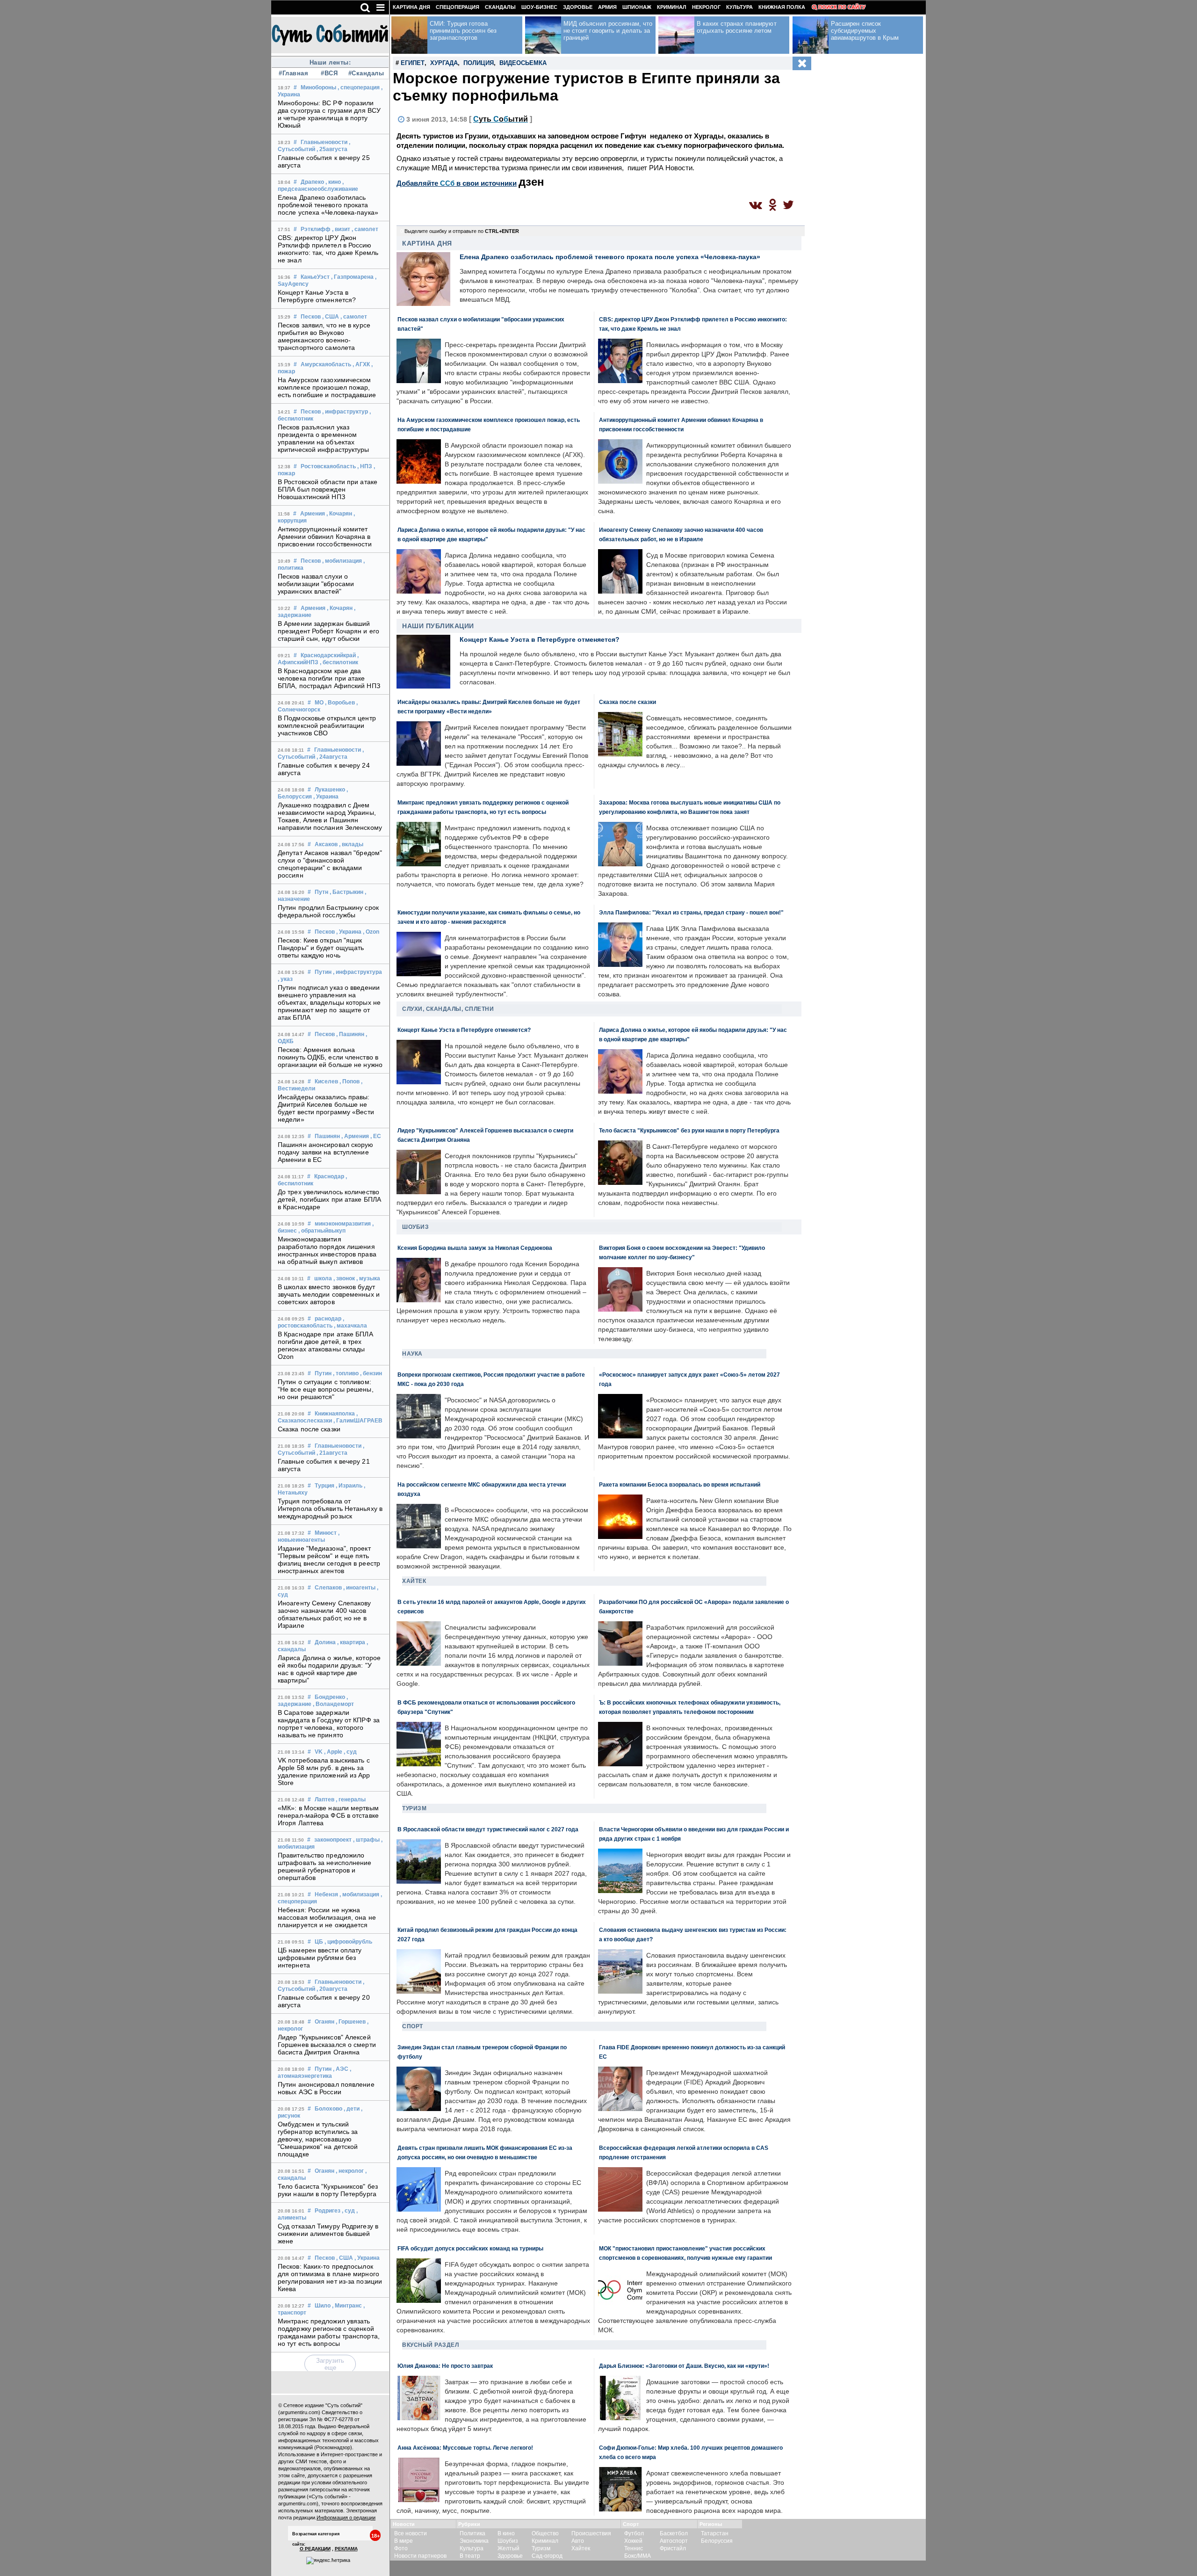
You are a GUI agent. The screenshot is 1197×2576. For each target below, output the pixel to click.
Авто (578, 2541)
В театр (470, 2556)
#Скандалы (365, 73)
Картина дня (411, 7)
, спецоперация (359, 87)
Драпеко (312, 182)
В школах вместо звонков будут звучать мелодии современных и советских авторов (329, 1294)
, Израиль (349, 1486)
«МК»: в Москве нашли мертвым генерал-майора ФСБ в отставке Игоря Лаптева (328, 1815)
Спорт (413, 2026)
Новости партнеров (420, 2556)
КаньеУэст (315, 277)
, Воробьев (340, 703)
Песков (311, 317)
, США (331, 317)
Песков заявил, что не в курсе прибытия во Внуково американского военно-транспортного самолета (324, 336)
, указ (285, 979)
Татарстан (715, 2533)
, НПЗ (365, 466)
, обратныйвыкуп (322, 1231)
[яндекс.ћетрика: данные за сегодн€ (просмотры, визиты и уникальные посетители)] (328, 2561)
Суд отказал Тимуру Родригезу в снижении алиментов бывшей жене (328, 2234)
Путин (323, 972)
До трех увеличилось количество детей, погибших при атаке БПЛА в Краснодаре (329, 1199)
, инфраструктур (345, 412)
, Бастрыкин (346, 892)
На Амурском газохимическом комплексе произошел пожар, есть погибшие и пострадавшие (327, 387)
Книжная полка (782, 7)
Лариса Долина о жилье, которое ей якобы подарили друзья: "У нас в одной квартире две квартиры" (329, 1669)
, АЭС (341, 2069)
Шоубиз (415, 1227)
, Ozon (371, 932)
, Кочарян (339, 514)
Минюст (326, 1533)
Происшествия (591, 2533)
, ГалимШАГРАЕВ (358, 1421)
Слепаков (328, 1588)
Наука (412, 1354)
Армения (313, 514)
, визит (341, 229)
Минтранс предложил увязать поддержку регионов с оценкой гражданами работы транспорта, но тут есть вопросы (329, 2332)
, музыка (368, 1278)
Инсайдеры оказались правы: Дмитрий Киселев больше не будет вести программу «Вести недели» (326, 1108)
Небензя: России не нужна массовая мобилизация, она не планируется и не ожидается (327, 1917)
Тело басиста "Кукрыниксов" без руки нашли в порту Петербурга (328, 2190)
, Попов (350, 1081)
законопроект (333, 1840)
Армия (607, 7)
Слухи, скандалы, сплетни (448, 1009)
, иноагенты (359, 1588)
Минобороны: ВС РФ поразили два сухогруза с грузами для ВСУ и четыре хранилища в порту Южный (329, 114)
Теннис (634, 2548)
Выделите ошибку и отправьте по (462, 231)
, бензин (371, 1373)
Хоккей (633, 2541)
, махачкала (350, 1326)
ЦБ (319, 1942)
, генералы (351, 1800)
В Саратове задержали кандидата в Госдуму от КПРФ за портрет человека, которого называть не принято (329, 1724)
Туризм (414, 1808)
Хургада (444, 63)
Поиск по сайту (842, 7)
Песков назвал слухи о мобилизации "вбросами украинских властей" (316, 584)
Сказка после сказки (309, 1429)
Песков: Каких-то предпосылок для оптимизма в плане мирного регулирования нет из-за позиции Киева (330, 2278)
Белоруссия (717, 2541)
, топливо (346, 1373)
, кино (333, 182)
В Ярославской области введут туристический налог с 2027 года (488, 1829)
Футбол (634, 2533)
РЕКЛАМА (346, 2549)
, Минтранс (347, 2306)
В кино (506, 2533)
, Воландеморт (333, 1704)
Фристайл (673, 2548)
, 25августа (332, 149)
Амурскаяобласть (326, 364)
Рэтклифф (316, 229)
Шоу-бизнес (539, 7)
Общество (545, 2533)
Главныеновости (324, 142)
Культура (739, 7)
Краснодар (329, 1176)
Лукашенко (330, 790)
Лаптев (324, 1800)
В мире (404, 2541)
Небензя (326, 1894)
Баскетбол (674, 2533)
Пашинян (327, 1136)
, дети (352, 2109)
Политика (472, 2533)
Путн (321, 892)
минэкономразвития (343, 1224)
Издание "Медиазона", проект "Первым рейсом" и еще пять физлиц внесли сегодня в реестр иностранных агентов (329, 1560)
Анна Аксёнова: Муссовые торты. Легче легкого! (465, 2448)
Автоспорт (674, 2541)
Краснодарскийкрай (328, 655)
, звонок (344, 1278)
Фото (401, 2548)
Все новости (411, 2533)
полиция (479, 63)
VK (319, 1752)
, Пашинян (350, 1034)
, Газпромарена (352, 277)
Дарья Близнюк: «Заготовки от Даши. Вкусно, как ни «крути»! (684, 2366)
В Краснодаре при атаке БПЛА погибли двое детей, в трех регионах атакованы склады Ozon (325, 1345)
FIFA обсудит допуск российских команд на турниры (470, 2248)
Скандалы (500, 7)
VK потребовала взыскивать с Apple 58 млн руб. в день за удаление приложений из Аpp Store (324, 1771)
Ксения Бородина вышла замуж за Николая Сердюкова (475, 1248)
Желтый (508, 2548)
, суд (350, 1752)
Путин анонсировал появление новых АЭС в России (326, 2088)
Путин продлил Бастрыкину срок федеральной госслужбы (328, 911)
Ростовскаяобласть (328, 466)
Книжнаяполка (335, 1414)
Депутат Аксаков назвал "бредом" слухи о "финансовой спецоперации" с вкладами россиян (330, 864)
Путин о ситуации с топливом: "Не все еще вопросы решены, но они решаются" (326, 1389)
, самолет (365, 229)
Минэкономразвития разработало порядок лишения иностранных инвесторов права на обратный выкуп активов (327, 1250)
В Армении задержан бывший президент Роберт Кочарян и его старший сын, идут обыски (328, 631)
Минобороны (318, 87)
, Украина (326, 797)
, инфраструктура (357, 972)
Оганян (324, 2022)
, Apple (333, 1752)
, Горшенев (351, 2022)
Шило (323, 2306)
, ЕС (376, 1136)
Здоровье (578, 7)
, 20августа (332, 1989)
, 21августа (332, 1453)
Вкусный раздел (430, 2345)
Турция (324, 1486)
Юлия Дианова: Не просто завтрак (445, 2366)
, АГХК (361, 364)
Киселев (326, 1081)
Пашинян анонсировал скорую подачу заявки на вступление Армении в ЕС (326, 1152)
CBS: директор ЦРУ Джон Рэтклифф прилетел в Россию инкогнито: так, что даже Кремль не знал (328, 249)
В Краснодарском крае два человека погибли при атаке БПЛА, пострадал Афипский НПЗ (329, 678)
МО (319, 703)
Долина (325, 1642)
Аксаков (326, 844)
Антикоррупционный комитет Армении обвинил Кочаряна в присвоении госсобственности (325, 537)
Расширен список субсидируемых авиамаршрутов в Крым (865, 31)
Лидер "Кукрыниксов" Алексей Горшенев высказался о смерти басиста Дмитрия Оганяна (327, 2045)
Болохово (328, 2109)
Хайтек (414, 1581)
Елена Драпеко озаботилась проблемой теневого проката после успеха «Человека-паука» (328, 205)
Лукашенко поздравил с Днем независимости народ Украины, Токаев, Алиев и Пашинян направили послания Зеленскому (330, 816)
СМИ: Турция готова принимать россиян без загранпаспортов (463, 31)
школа (323, 1278)
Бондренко (330, 1697)
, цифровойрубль (348, 1942)
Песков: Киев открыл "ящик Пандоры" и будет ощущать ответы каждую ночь (321, 948)
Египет (413, 63)
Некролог (706, 7)
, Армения (355, 1136)
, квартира (351, 1642)
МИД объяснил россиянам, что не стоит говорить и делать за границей (608, 31)
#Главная (293, 73)
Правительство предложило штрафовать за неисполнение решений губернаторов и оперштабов (325, 1866)
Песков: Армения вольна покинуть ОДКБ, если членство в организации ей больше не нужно (330, 1057)
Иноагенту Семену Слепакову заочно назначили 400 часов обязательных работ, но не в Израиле (324, 1614)
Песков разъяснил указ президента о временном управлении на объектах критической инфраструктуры (324, 438)
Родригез (328, 2211)
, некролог (350, 2171)
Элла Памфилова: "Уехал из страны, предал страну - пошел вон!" (691, 912)
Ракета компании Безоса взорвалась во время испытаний (680, 1484)
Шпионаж (637, 7)
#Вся (329, 73)
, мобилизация (342, 561)
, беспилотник (339, 662)
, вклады (351, 844)
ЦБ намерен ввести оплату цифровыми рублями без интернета (320, 1958)
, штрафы (366, 1840)
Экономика (474, 2541)
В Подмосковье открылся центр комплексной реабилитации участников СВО (327, 726)
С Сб (501, 119)
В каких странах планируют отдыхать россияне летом (737, 27)
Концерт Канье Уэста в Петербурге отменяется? (317, 296)
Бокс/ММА (638, 2556)
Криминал (672, 7)
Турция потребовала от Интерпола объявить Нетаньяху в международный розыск (330, 1509)
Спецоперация (458, 7)
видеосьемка (523, 63)
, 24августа (332, 757)
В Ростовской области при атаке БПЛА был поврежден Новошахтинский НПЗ (328, 489)
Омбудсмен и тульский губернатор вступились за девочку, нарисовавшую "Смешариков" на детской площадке (318, 2139)
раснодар (328, 1319)
